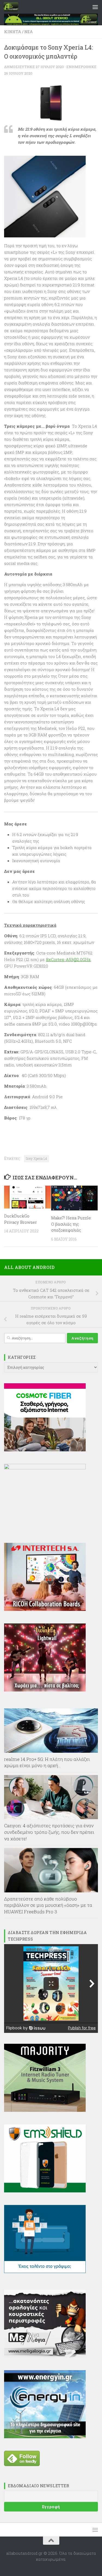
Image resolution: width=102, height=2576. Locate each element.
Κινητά (13, 32)
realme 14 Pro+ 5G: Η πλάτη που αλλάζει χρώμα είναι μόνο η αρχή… (47, 1762)
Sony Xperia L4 (36, 1158)
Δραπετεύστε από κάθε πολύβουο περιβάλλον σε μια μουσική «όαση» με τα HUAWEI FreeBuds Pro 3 (48, 1905)
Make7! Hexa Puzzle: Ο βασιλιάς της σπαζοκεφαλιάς (71, 1224)
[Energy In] (45, 2437)
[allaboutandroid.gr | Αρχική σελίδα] (13, 7)
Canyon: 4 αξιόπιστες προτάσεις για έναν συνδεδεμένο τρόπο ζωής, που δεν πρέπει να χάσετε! (49, 1832)
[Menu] (95, 7)
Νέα (29, 32)
